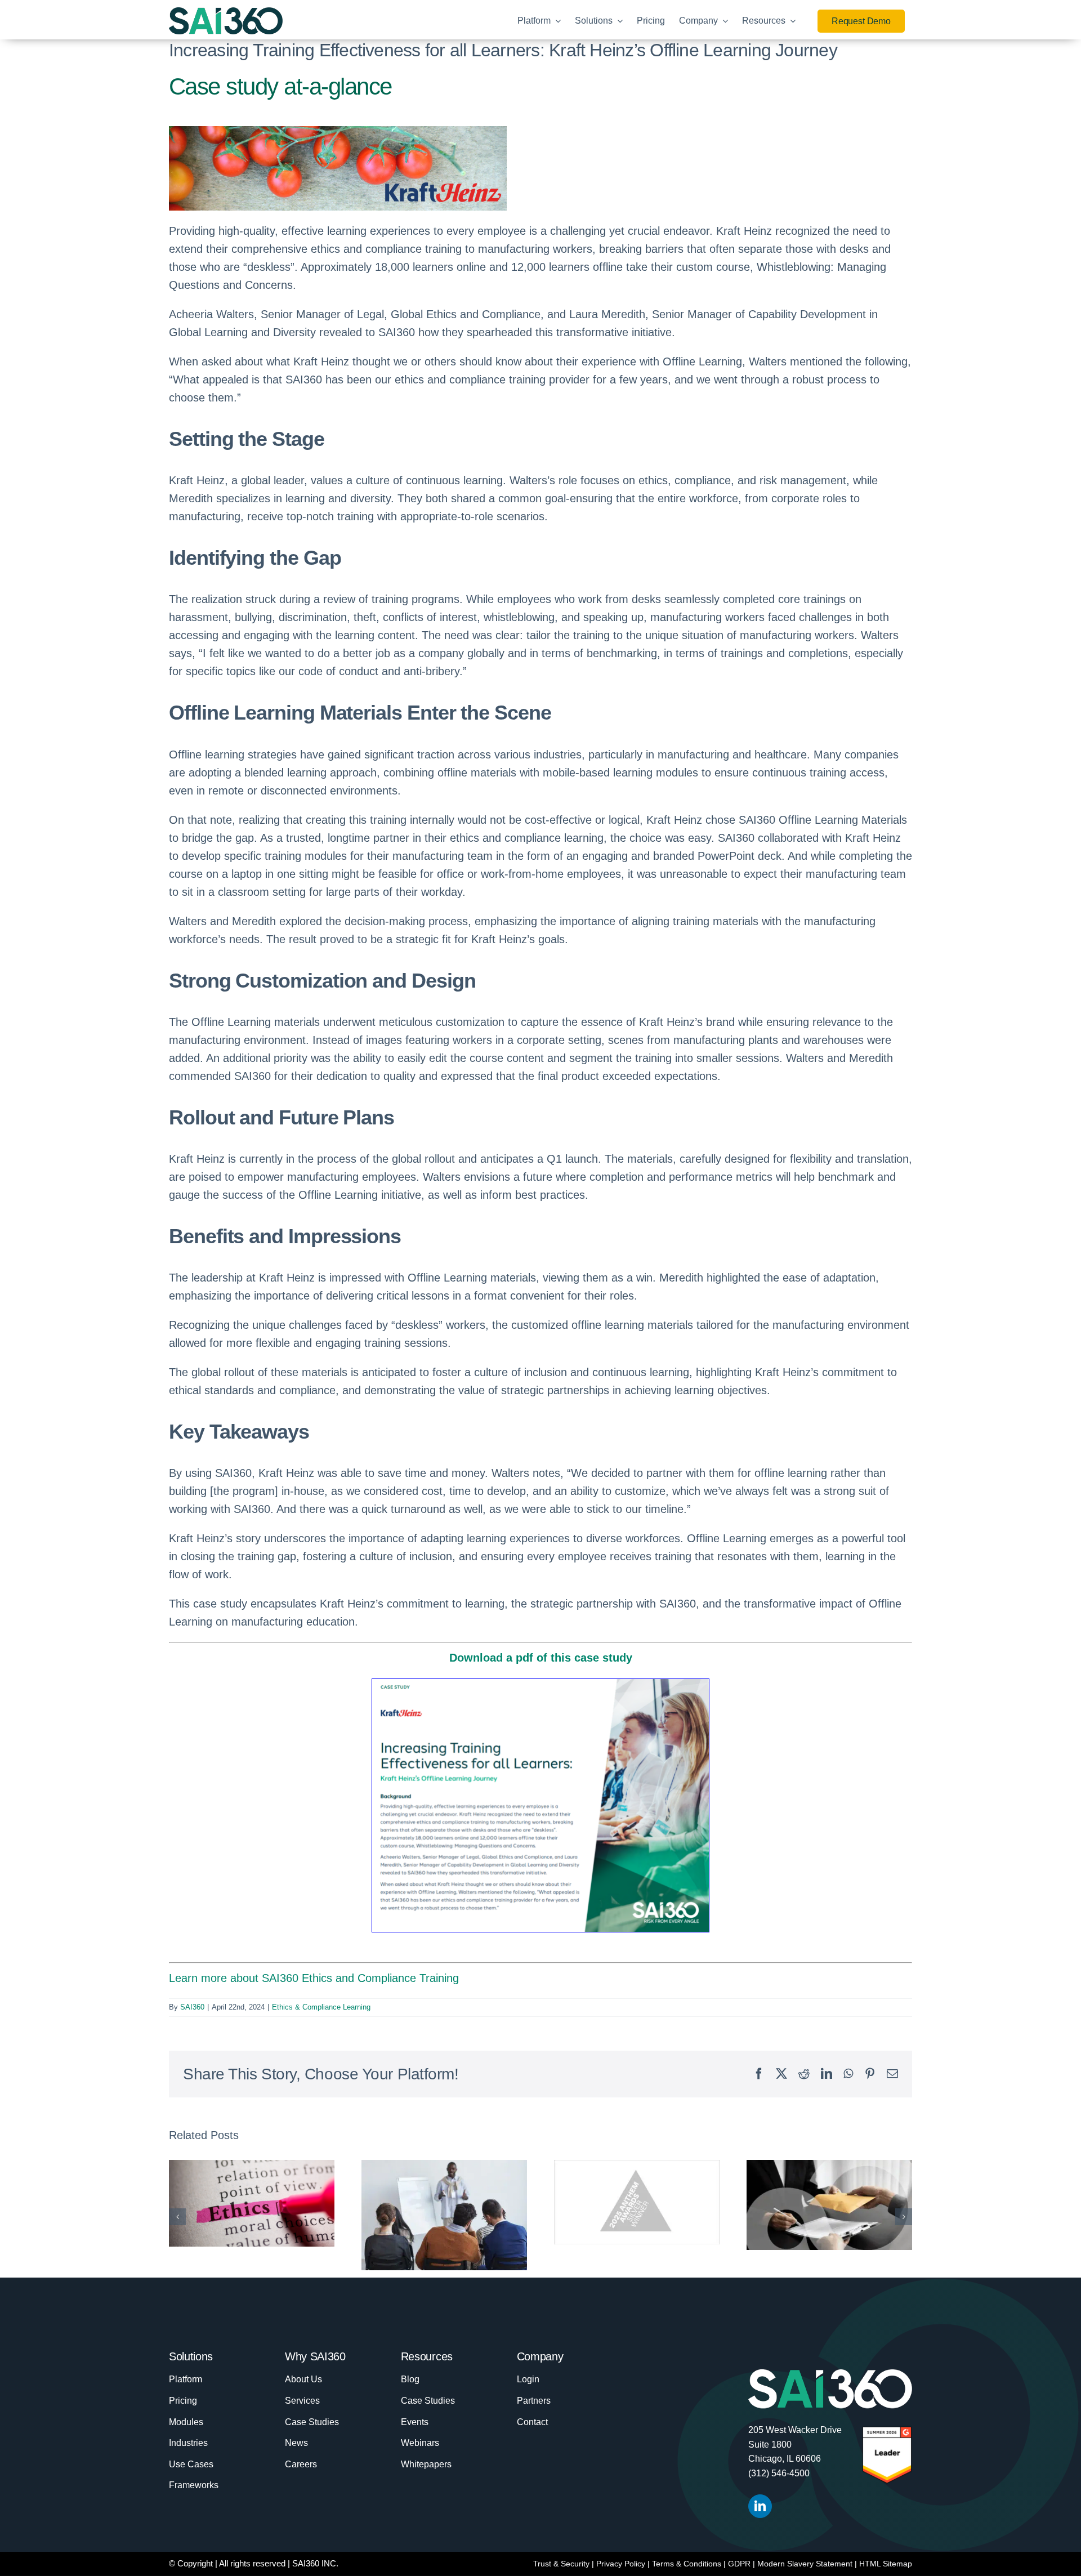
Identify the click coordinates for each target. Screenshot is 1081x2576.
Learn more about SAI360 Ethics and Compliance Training (314, 1978)
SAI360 (192, 2007)
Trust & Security (561, 2564)
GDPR (739, 2564)
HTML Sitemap (886, 2564)
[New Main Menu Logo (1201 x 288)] (226, 13)
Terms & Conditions (687, 2564)
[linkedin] (760, 2506)
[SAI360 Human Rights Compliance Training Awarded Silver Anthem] (637, 2202)
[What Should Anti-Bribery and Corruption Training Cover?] (829, 2205)
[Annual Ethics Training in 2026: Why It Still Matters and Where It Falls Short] (444, 2215)
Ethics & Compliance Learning (321, 2007)
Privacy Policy (621, 2564)
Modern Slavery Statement (805, 2564)
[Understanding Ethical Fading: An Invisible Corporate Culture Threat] (252, 2203)
